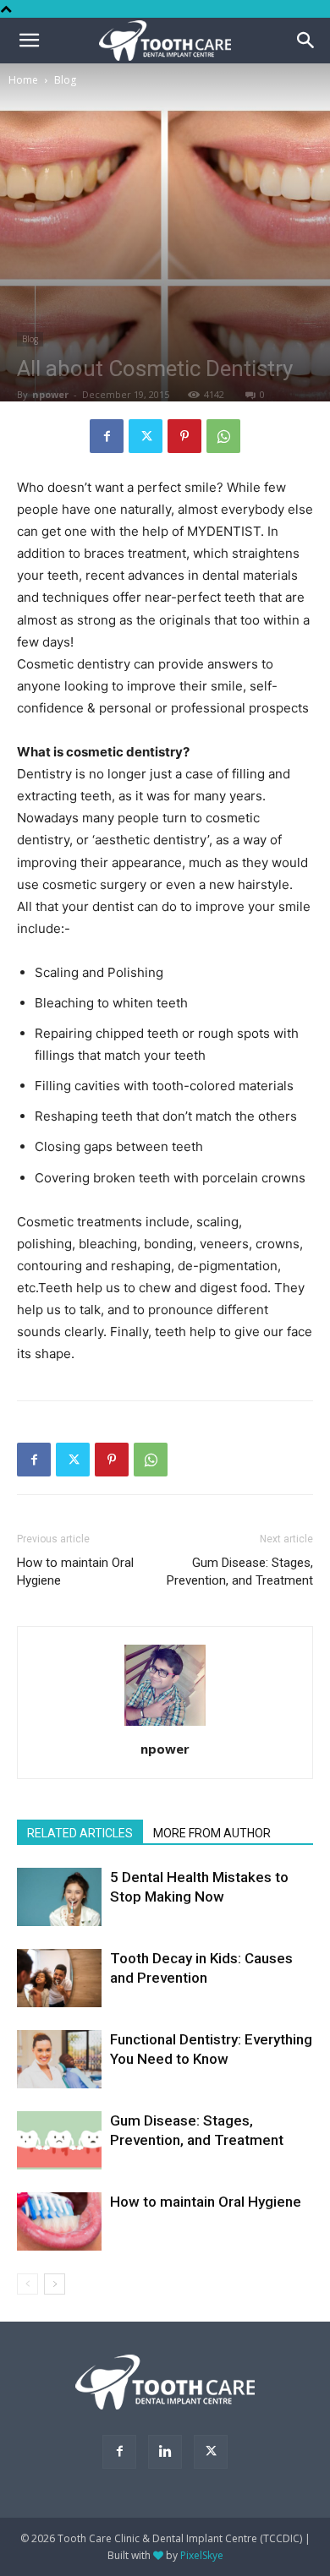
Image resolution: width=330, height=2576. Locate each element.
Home (23, 80)
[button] (306, 41)
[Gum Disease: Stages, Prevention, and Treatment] (59, 2140)
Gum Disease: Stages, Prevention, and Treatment (240, 1572)
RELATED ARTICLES (80, 1833)
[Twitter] (146, 436)
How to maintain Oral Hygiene (75, 1572)
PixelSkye (202, 2555)
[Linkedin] (165, 2452)
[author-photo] (165, 1725)
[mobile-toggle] (29, 41)
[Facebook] (107, 436)
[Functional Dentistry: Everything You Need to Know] (59, 2059)
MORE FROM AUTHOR (212, 1833)
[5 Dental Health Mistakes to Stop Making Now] (59, 1897)
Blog (65, 80)
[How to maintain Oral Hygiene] (59, 2221)
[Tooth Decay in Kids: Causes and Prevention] (59, 1978)
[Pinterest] (184, 436)
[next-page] (55, 2284)
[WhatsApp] (223, 436)
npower (50, 394)
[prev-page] (27, 2284)
